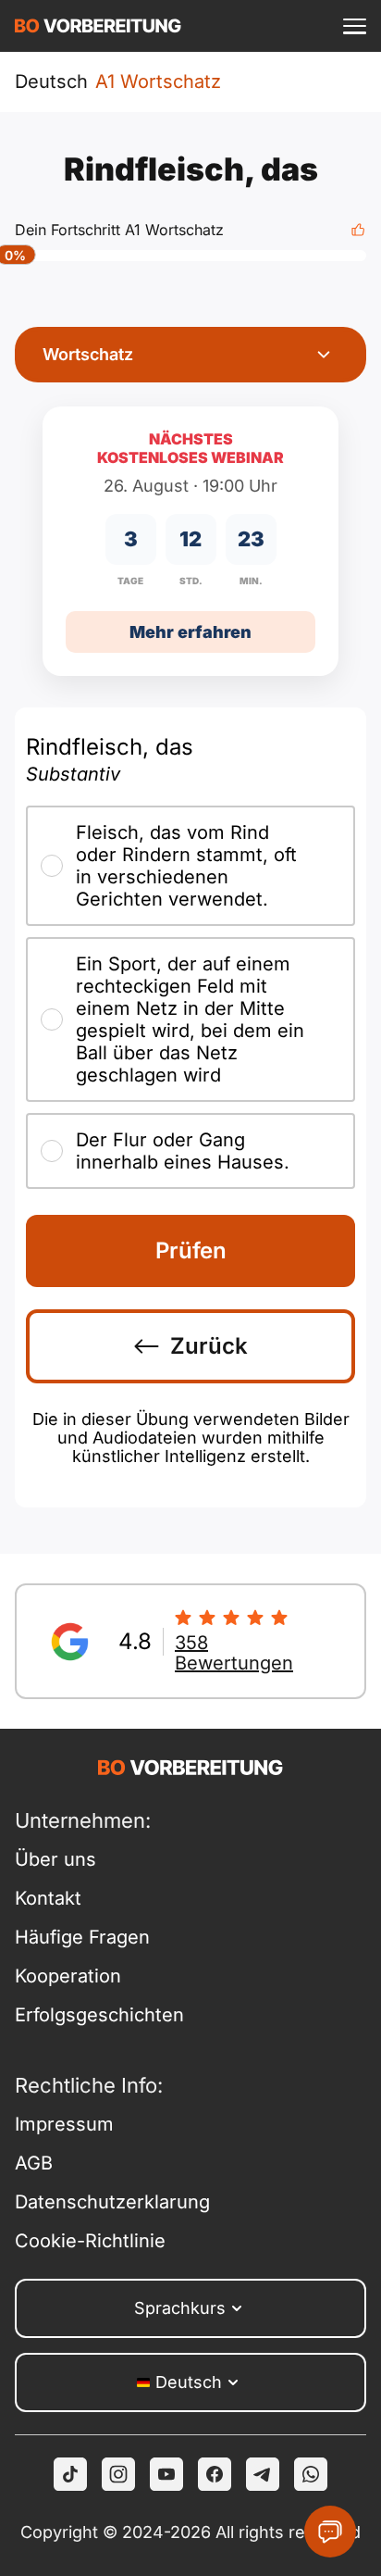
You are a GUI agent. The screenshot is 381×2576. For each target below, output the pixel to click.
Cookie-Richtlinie (90, 2241)
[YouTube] (166, 2474)
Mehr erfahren (190, 632)
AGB (34, 2163)
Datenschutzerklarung (103, 2202)
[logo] (98, 26)
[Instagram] (118, 2474)
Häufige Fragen (82, 1937)
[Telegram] (263, 2474)
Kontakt (48, 1898)
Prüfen (191, 1250)
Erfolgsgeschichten (99, 2015)
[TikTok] (70, 2474)
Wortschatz (88, 354)
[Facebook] (215, 2474)
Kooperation (68, 1976)
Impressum (64, 2124)
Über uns (55, 1859)
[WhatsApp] (311, 2474)
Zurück (209, 1346)
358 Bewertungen (234, 1653)
